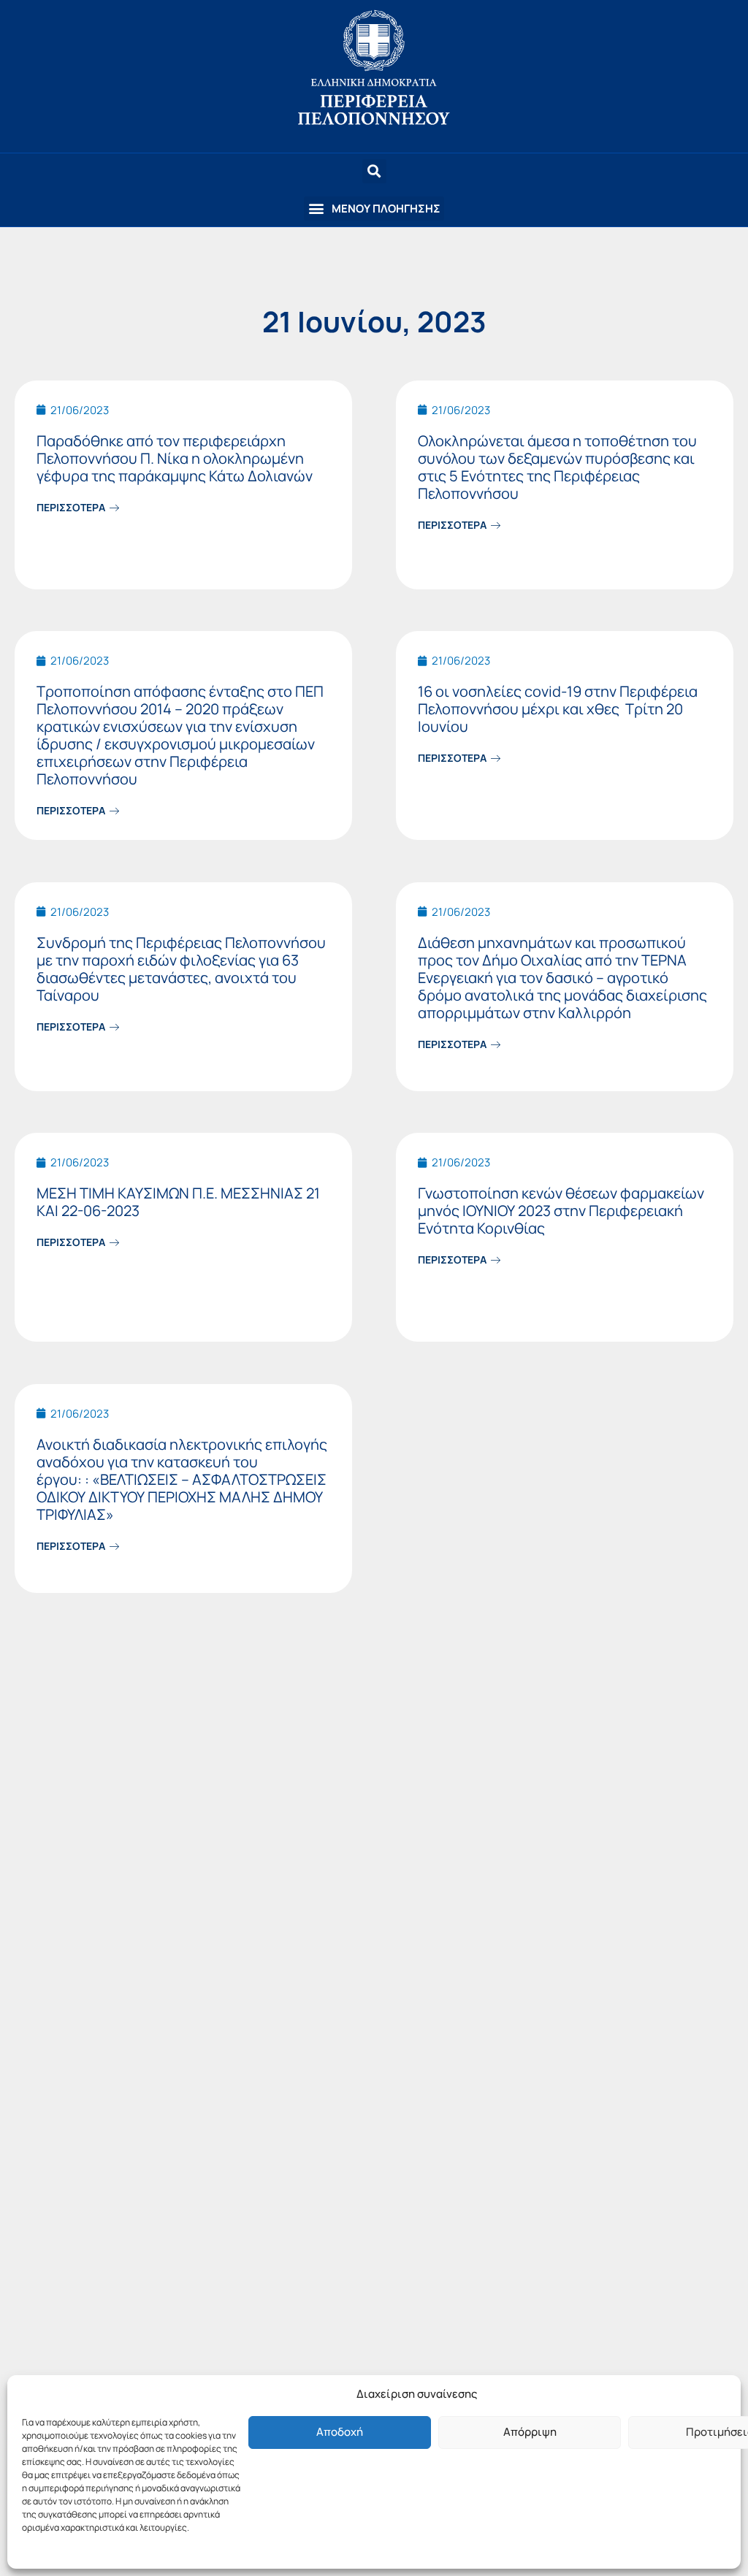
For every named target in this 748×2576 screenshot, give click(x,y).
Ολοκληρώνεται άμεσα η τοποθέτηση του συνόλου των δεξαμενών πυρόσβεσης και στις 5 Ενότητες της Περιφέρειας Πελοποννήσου (557, 467)
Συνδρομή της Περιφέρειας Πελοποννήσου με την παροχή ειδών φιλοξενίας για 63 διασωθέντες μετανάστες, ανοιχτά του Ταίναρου (181, 969)
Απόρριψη (530, 2432)
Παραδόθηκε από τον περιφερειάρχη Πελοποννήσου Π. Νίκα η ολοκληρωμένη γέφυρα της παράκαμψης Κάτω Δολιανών (175, 458)
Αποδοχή (340, 2432)
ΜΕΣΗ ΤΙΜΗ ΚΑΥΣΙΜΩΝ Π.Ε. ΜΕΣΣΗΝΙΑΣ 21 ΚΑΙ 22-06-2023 (178, 1202)
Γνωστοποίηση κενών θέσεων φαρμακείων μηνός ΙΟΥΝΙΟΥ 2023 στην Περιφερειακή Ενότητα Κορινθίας (561, 1211)
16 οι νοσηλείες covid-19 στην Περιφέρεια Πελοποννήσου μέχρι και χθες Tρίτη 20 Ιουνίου (558, 709)
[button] (374, 209)
